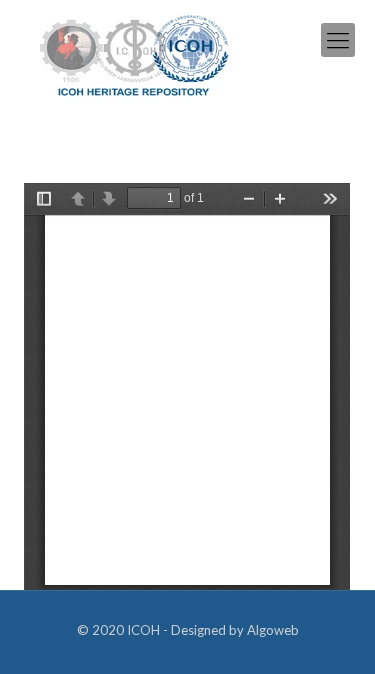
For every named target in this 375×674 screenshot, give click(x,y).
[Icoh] (134, 53)
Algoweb (273, 630)
